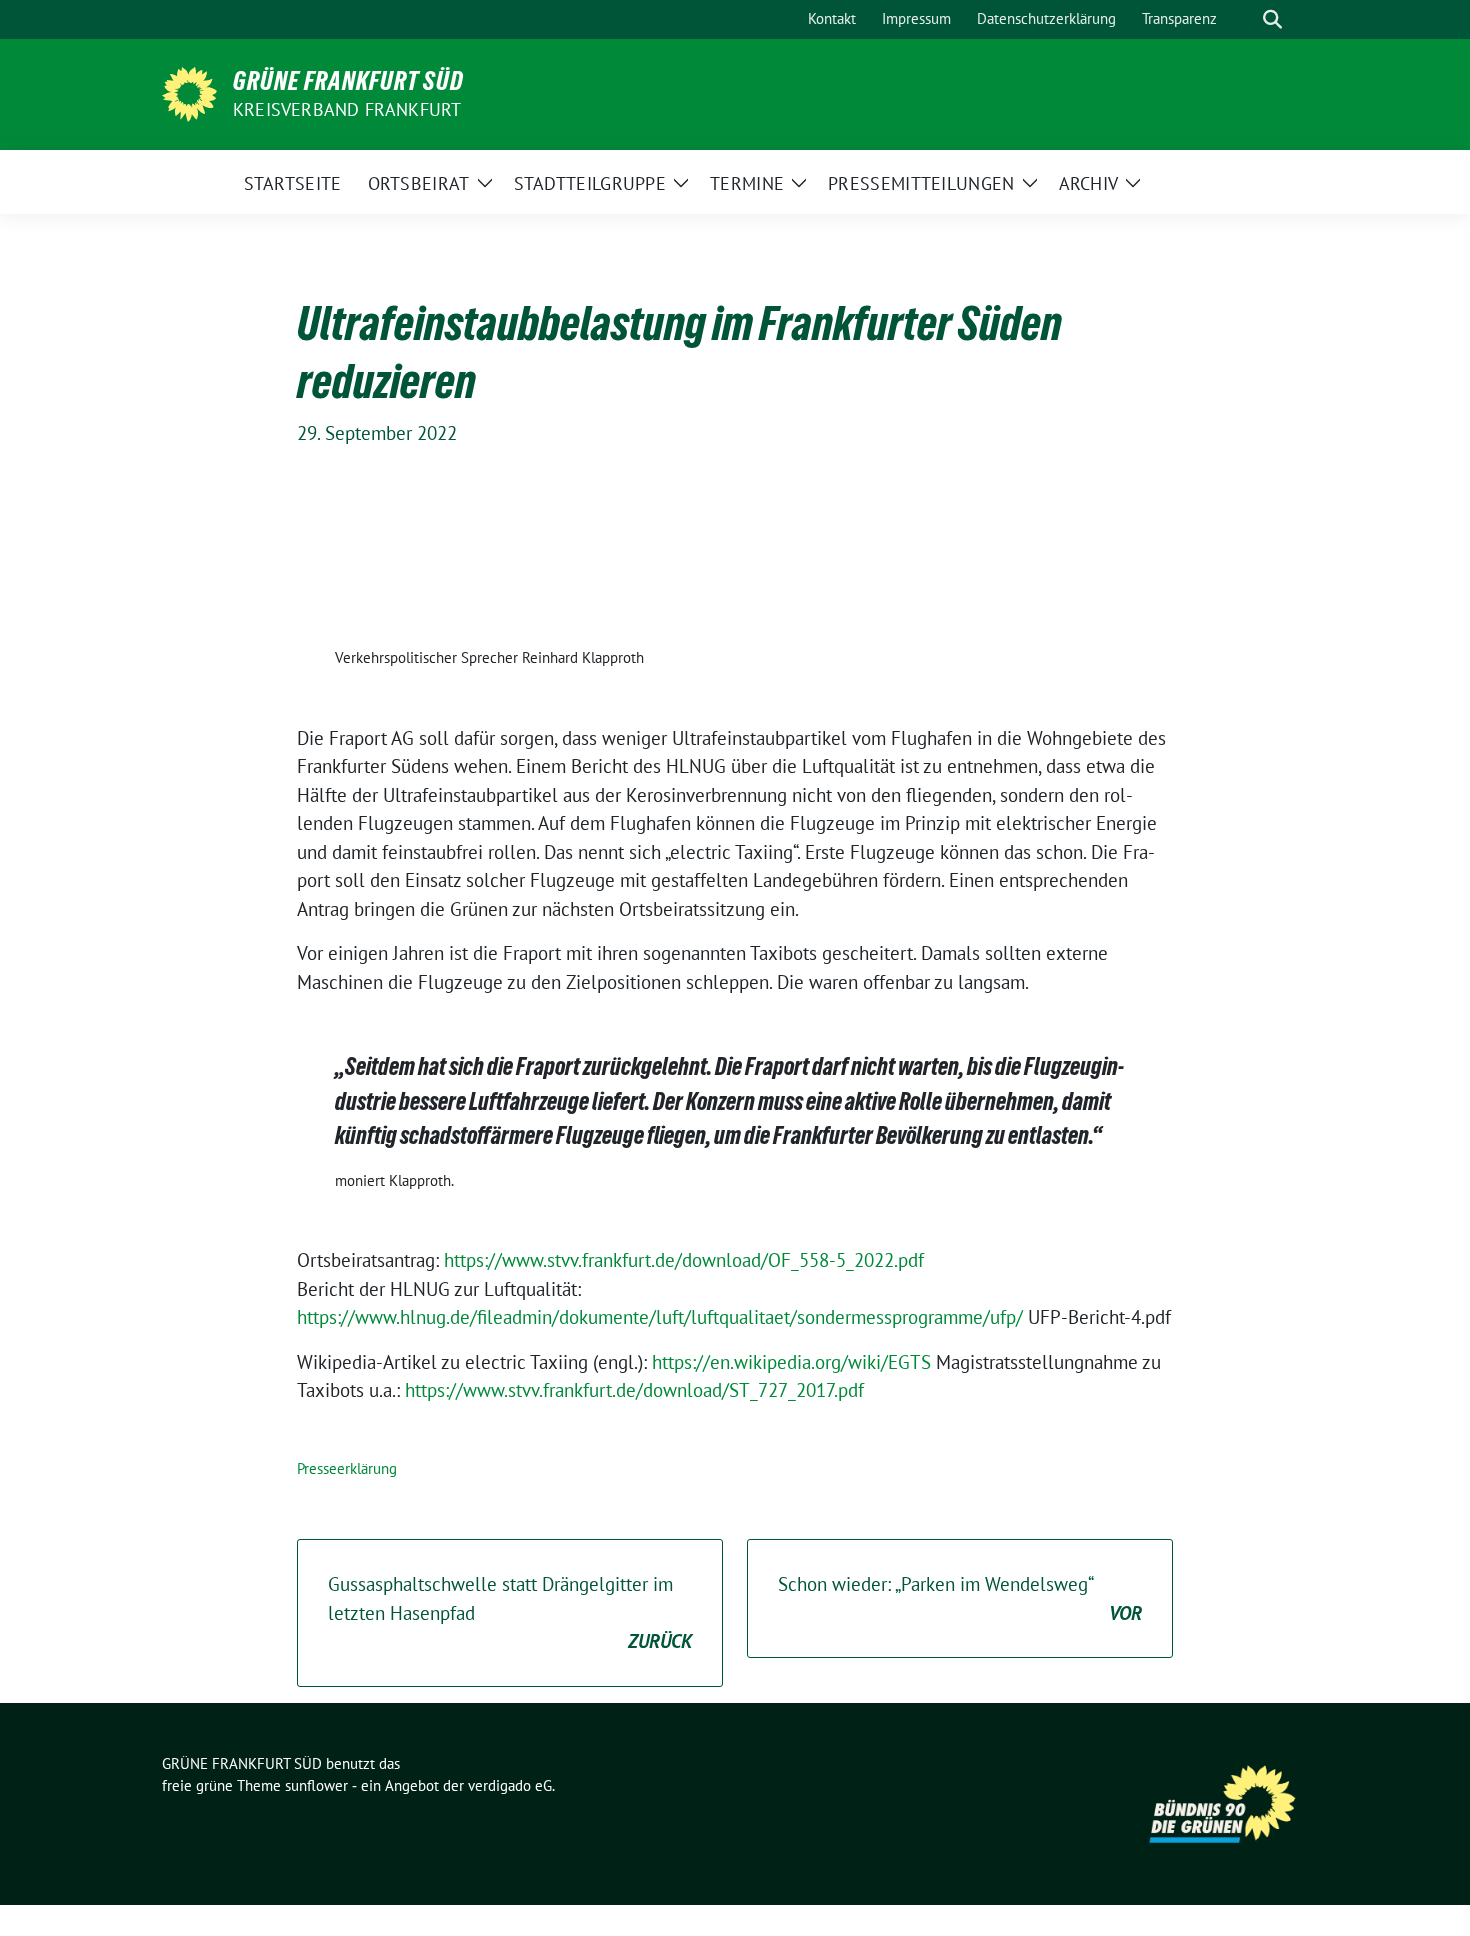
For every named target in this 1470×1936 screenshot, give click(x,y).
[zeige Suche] (1272, 19)
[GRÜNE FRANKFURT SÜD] (189, 92)
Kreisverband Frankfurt (347, 109)
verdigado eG (510, 1785)
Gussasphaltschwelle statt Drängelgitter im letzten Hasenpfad (510, 1612)
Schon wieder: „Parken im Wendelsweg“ (960, 1598)
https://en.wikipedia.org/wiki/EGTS (791, 1362)
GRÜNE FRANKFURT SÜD (348, 81)
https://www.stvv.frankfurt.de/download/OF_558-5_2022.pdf (684, 1260)
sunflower (316, 1785)
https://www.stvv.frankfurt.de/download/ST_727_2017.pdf (634, 1390)
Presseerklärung (347, 1468)
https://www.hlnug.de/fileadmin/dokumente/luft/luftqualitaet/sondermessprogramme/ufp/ (660, 1317)
